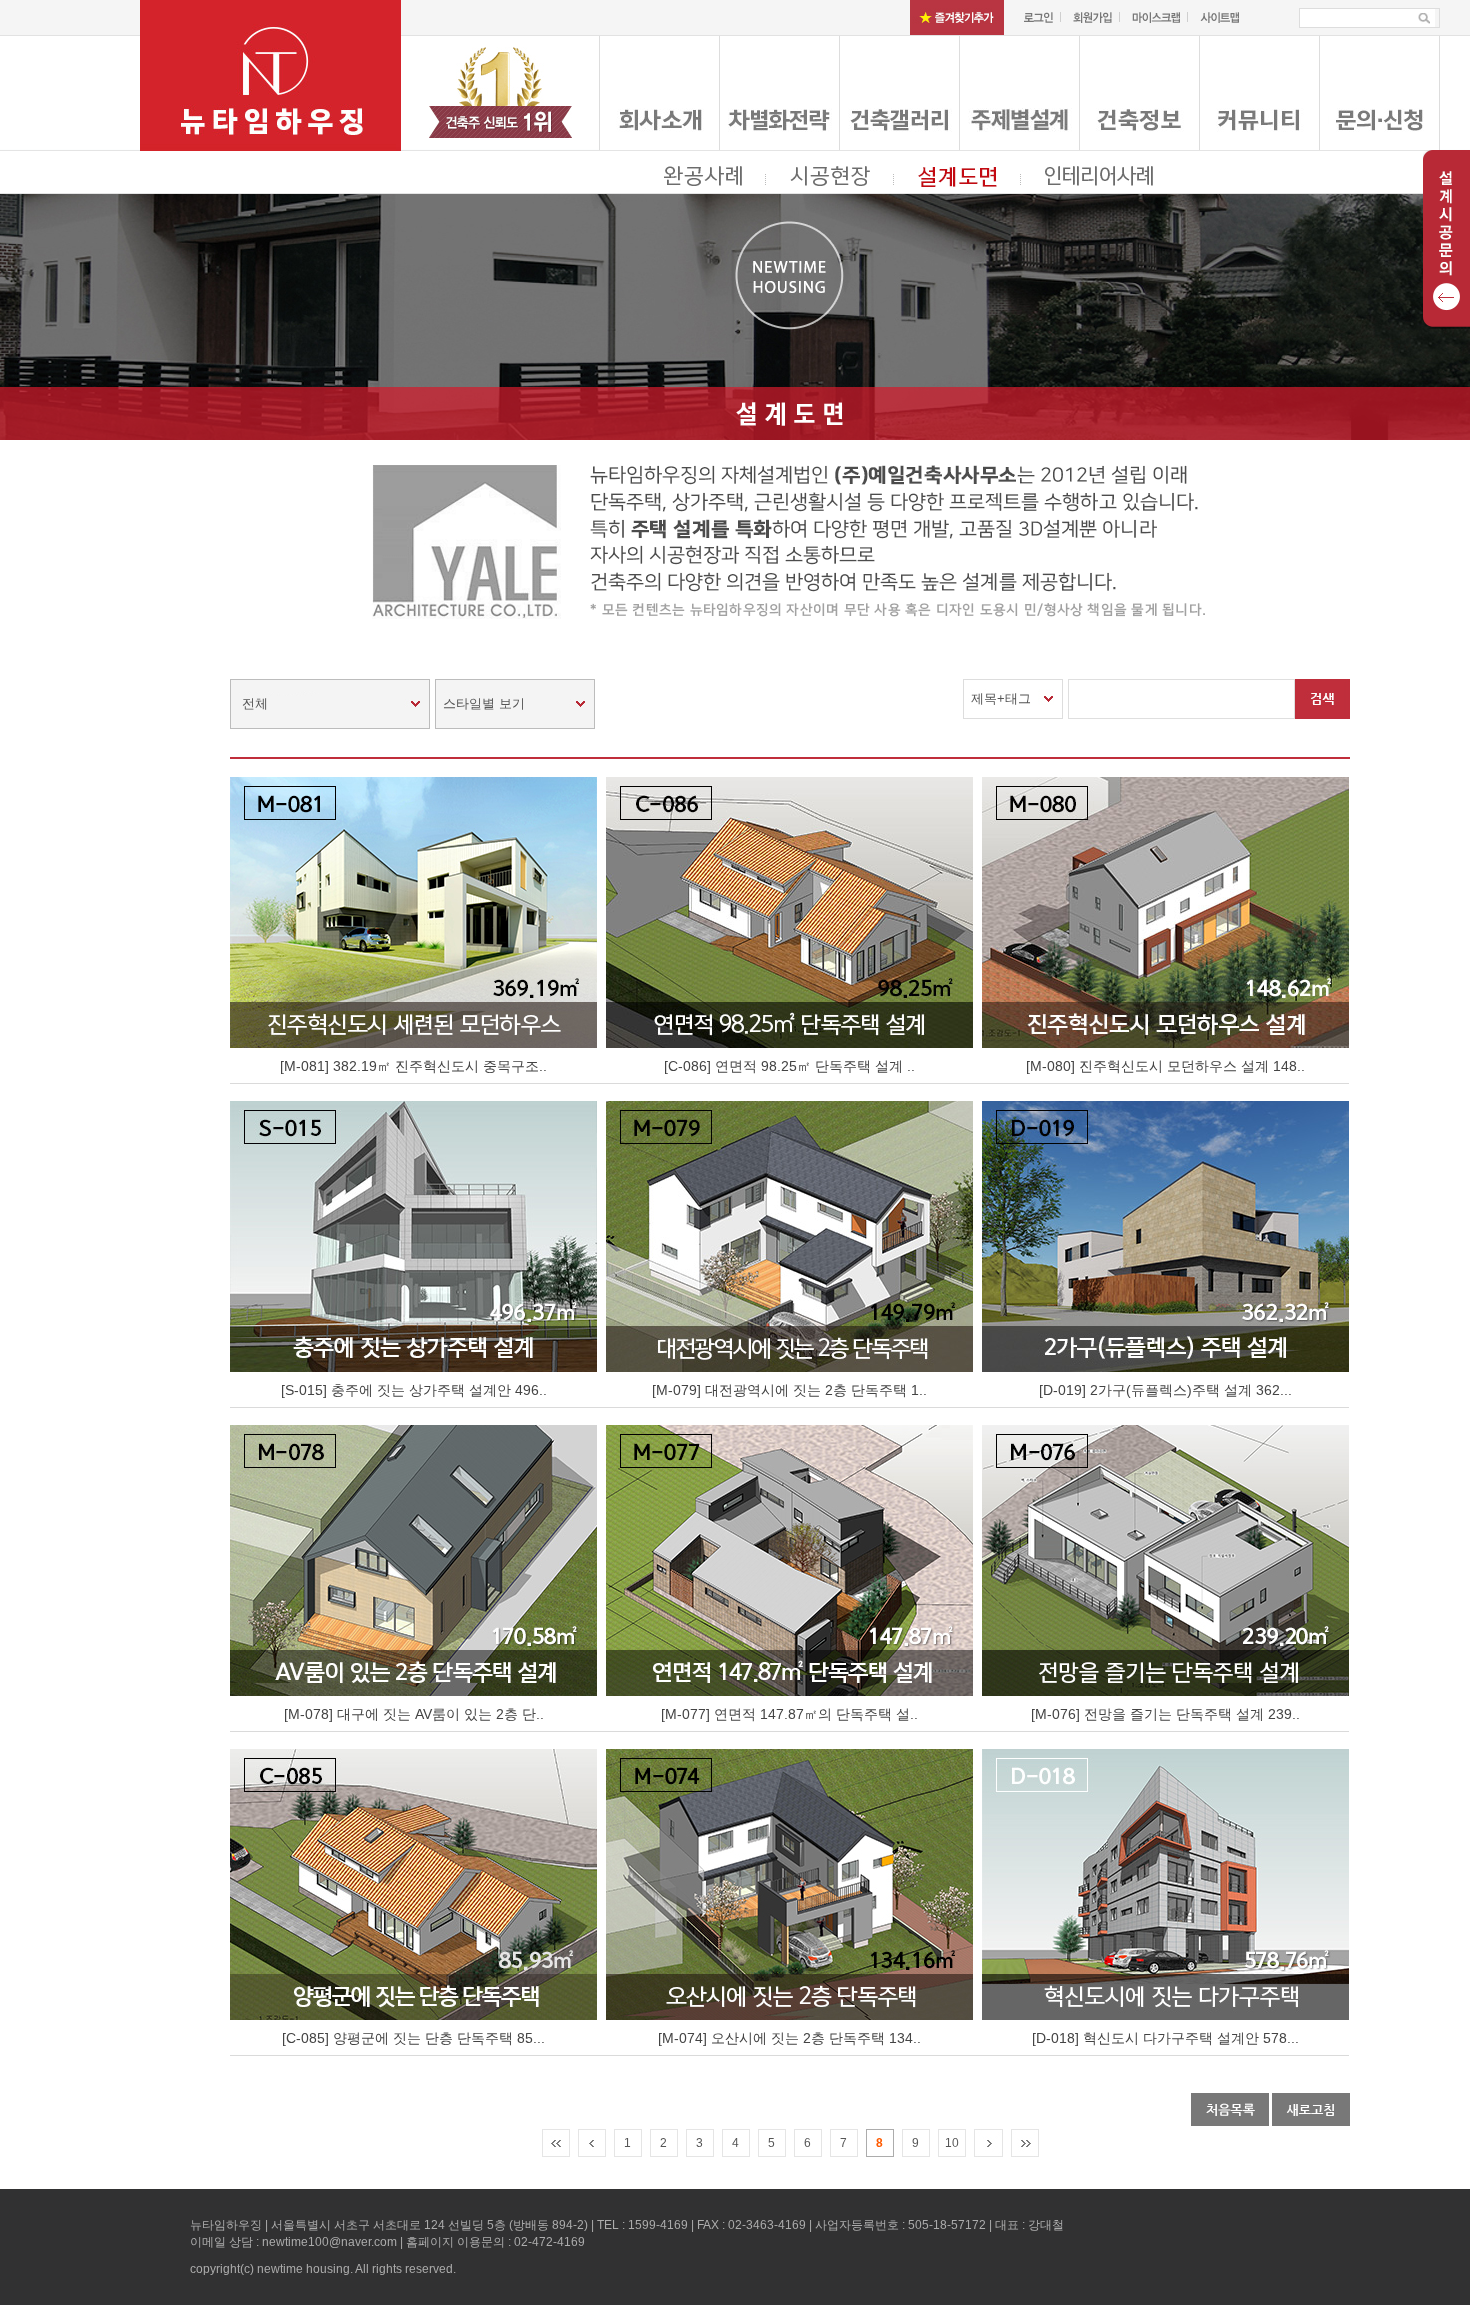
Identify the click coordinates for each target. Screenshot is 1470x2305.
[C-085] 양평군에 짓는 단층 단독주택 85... (413, 2038)
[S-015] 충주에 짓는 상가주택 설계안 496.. (414, 1390)
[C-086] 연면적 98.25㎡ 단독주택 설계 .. (789, 1066)
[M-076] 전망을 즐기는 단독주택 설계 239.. (1165, 1714)
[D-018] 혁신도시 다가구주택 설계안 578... (1165, 2038)
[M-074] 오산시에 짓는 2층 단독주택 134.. (789, 2038)
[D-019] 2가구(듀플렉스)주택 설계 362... (1165, 1390)
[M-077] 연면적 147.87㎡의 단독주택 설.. (789, 1714)
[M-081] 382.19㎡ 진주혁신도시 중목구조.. (413, 1066)
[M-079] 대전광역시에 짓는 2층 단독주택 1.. (789, 1390)
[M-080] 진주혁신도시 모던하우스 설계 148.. (1165, 1066)
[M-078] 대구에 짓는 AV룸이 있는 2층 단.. (414, 1714)
